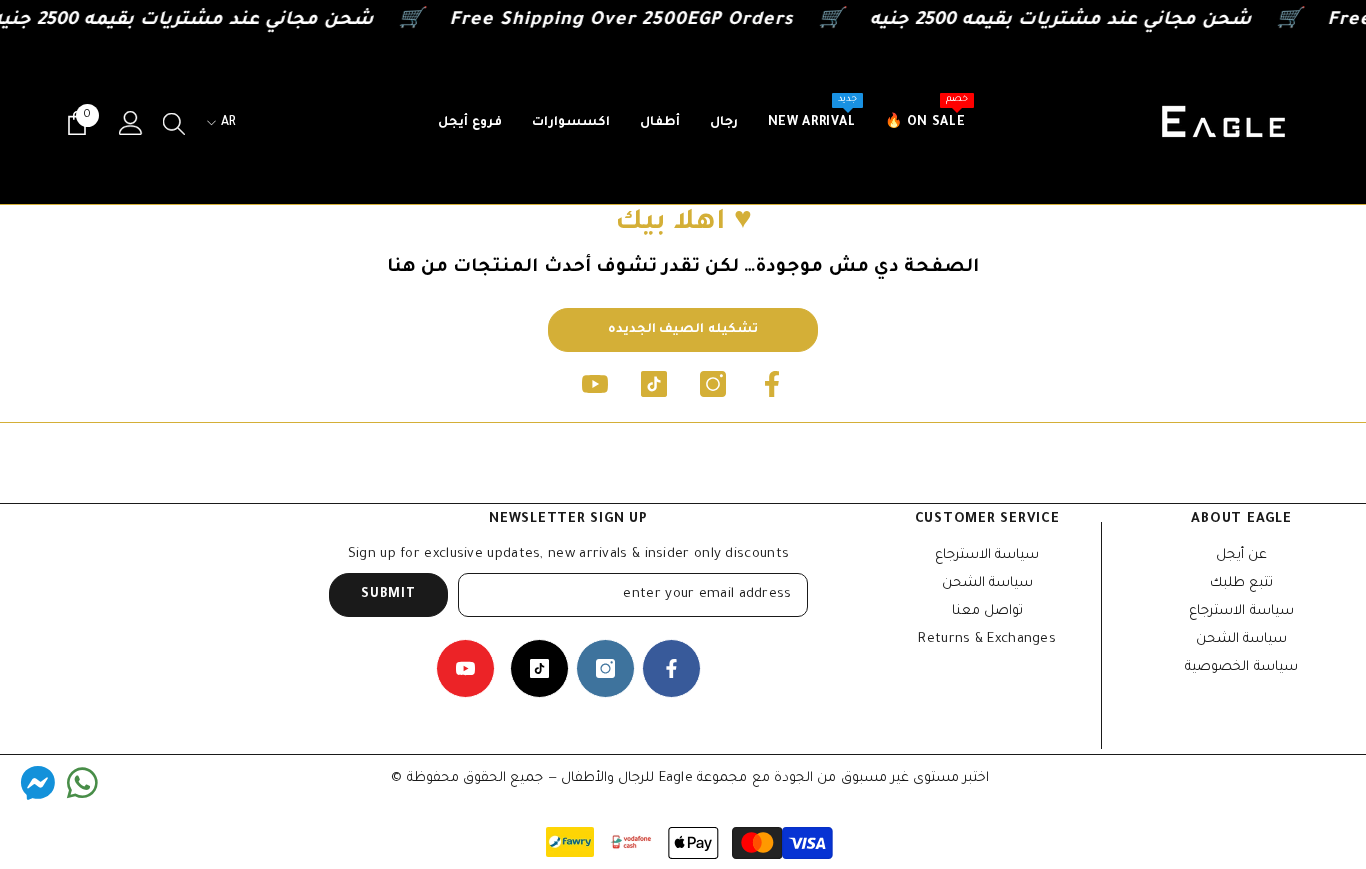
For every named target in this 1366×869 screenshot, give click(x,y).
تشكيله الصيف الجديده (683, 330)
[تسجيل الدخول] (131, 123)
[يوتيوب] (595, 384)
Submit (388, 595)
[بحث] (174, 123)
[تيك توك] (654, 384)
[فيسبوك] (772, 384)
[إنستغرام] (713, 384)
